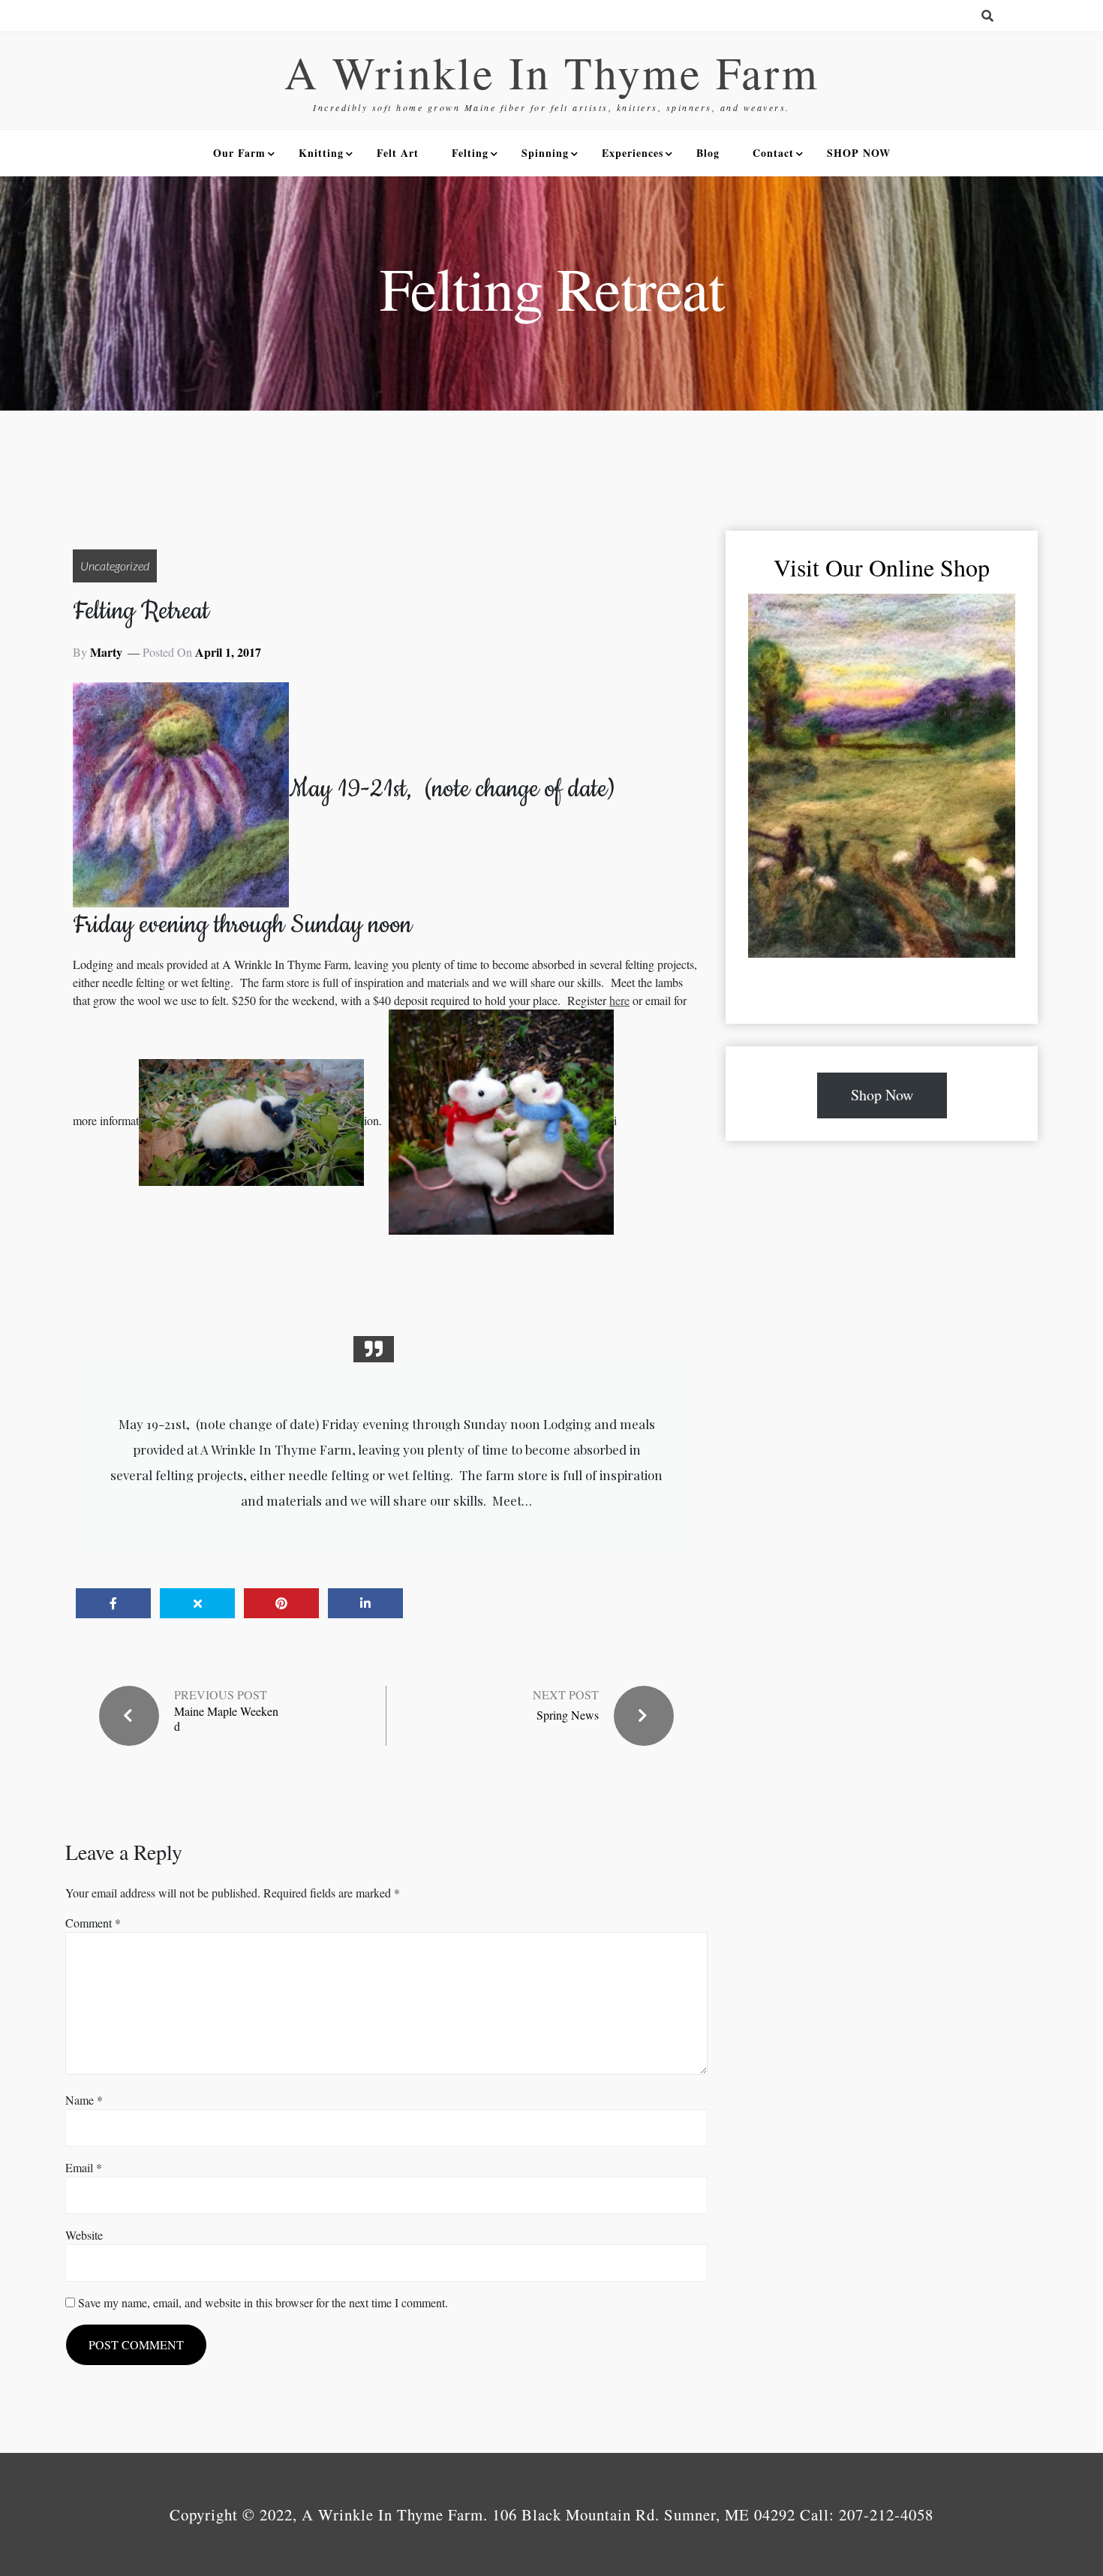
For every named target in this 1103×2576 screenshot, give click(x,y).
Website (84, 2235)
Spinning (545, 153)
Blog (708, 153)
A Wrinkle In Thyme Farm (552, 72)
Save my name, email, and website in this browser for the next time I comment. (263, 2302)
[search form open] (987, 16)
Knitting (321, 153)
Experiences (633, 153)
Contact (773, 153)
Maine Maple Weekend (226, 1718)
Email (84, 2167)
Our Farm (239, 153)
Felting (470, 153)
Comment (93, 1923)
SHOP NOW (859, 153)
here (619, 1000)
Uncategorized (115, 566)
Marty (106, 652)
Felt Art (398, 153)
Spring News (568, 1715)
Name (84, 2100)
